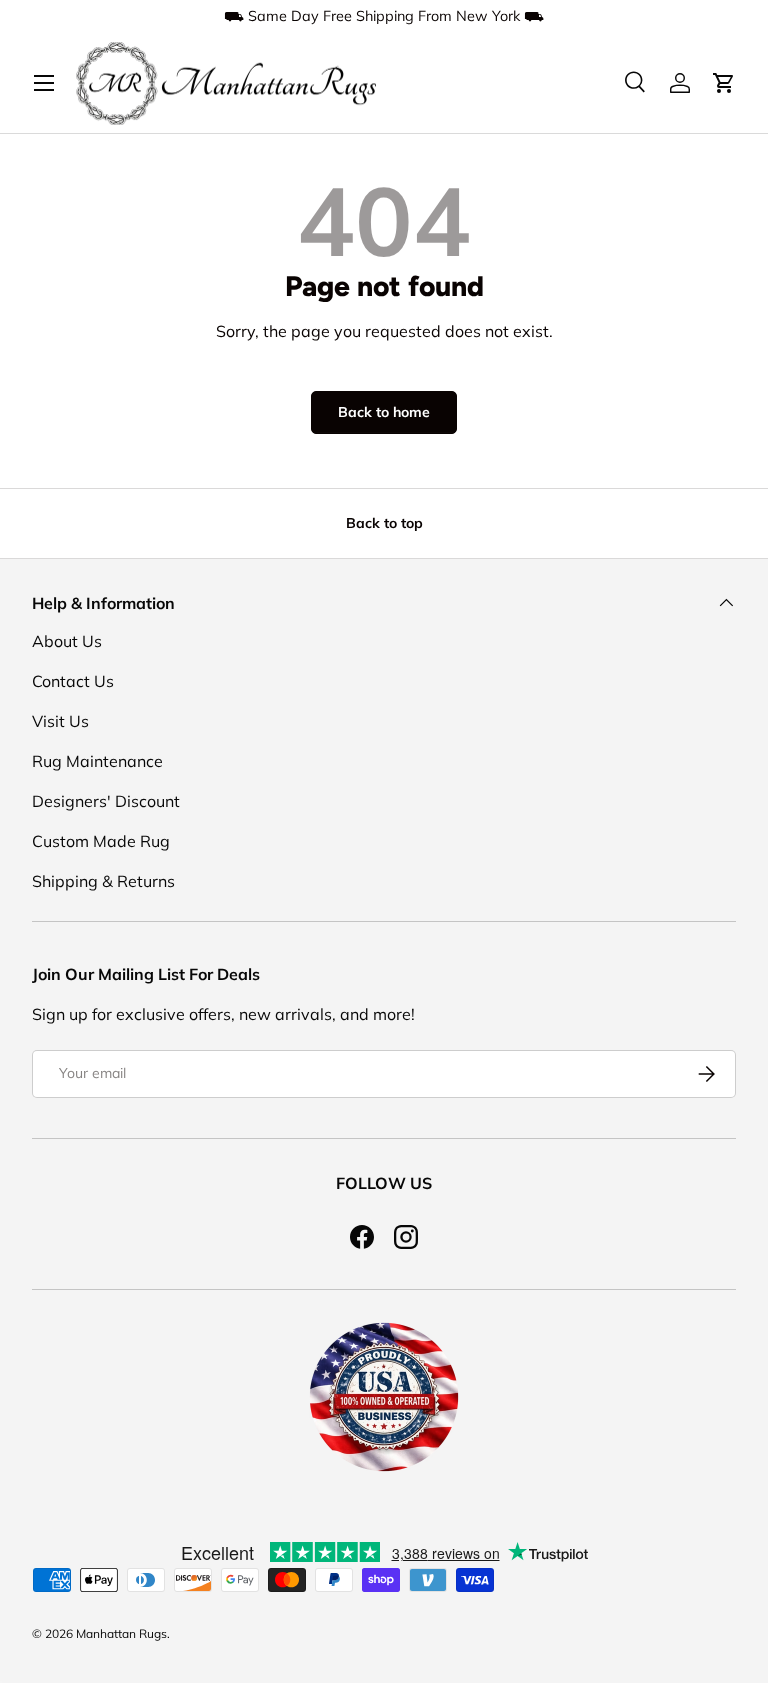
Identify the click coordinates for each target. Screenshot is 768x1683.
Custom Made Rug (101, 841)
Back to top (384, 523)
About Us (67, 641)
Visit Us (60, 721)
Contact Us (73, 681)
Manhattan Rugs (121, 1633)
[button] (724, 83)
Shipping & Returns (103, 881)
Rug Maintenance (97, 761)
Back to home (384, 412)
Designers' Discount (106, 801)
